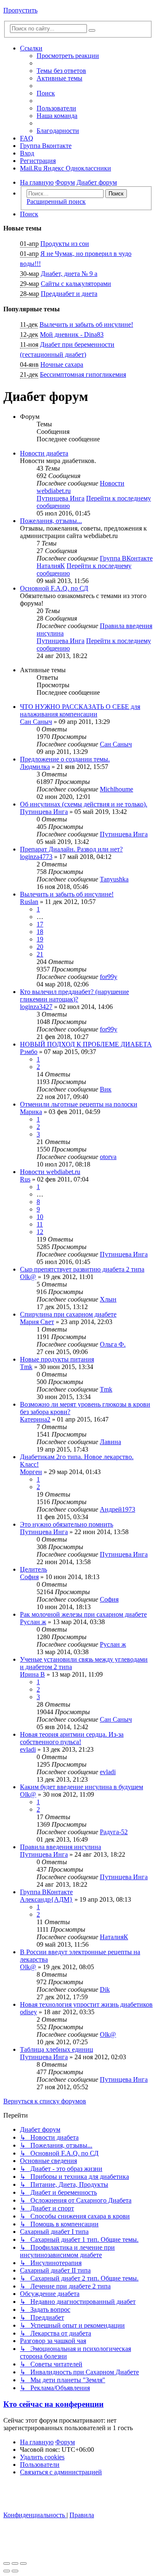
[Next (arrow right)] (15, 2571)
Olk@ (28, 1277)
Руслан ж (33, 1622)
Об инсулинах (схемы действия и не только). (84, 804)
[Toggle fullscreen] (15, 2563)
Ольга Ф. (113, 1344)
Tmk (26, 1367)
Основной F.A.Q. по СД (54, 588)
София (29, 1577)
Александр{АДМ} (46, 1899)
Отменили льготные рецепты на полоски (79, 1104)
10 (40, 1217)
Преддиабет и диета (69, 294)
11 (40, 1224)
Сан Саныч (36, 722)
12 (40, 1232)
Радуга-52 (114, 1832)
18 (40, 932)
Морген (31, 1472)
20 (40, 947)
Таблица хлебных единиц (57, 2049)
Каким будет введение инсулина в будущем (82, 1787)
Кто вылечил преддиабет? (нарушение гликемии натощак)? (74, 995)
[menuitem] (61, 71)
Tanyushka (114, 879)
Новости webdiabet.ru (50, 1172)
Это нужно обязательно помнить (67, 1524)
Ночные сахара (62, 364)
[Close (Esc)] (7, 2563)
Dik (105, 1989)
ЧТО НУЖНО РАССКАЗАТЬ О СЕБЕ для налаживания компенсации (80, 710)
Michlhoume (116, 789)
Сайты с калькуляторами (76, 284)
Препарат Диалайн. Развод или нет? (71, 849)
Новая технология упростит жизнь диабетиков (86, 2004)
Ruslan (29, 902)
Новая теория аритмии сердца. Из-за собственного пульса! (72, 1738)
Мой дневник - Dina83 (72, 334)
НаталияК (51, 566)
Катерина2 (35, 1419)
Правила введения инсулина (61, 1847)
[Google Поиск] (92, 30)
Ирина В (32, 1674)
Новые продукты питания (57, 1359)
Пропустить (20, 10)
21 (40, 954)
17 (40, 924)
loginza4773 (36, 857)
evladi (28, 1749)
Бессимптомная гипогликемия (83, 374)
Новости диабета (44, 453)
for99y (109, 977)
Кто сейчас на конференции (53, 2404)
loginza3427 (36, 1007)
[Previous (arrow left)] (7, 2571)
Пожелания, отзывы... (51, 521)
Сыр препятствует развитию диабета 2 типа (82, 1269)
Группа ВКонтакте (126, 558)
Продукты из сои (65, 244)
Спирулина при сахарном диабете (68, 1314)
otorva (108, 1157)
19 (40, 939)
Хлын (108, 1299)
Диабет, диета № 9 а (69, 274)
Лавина (110, 1442)
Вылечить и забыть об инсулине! (86, 324)
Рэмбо (29, 1052)
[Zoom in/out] (23, 2563)
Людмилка (35, 767)
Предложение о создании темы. (65, 759)
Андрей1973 (118, 1509)
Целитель (33, 1569)
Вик (106, 1089)
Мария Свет (37, 1322)
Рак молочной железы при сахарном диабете (83, 1614)
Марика (31, 1112)
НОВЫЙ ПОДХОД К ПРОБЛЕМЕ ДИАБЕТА (86, 1044)
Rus (25, 1179)
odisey (28, 2012)
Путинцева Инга (61, 498)
